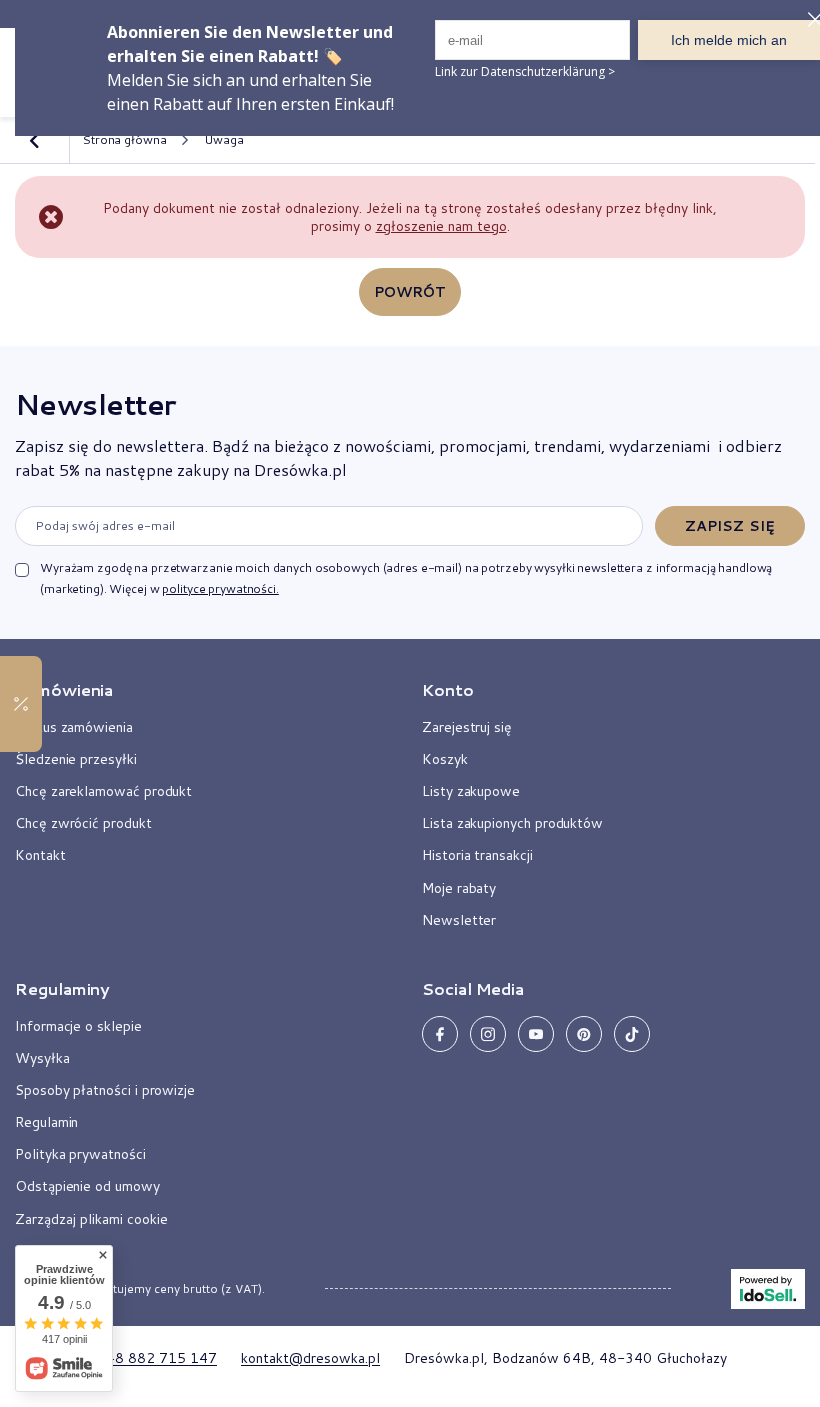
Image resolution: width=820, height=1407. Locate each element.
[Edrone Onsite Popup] (410, 703)
